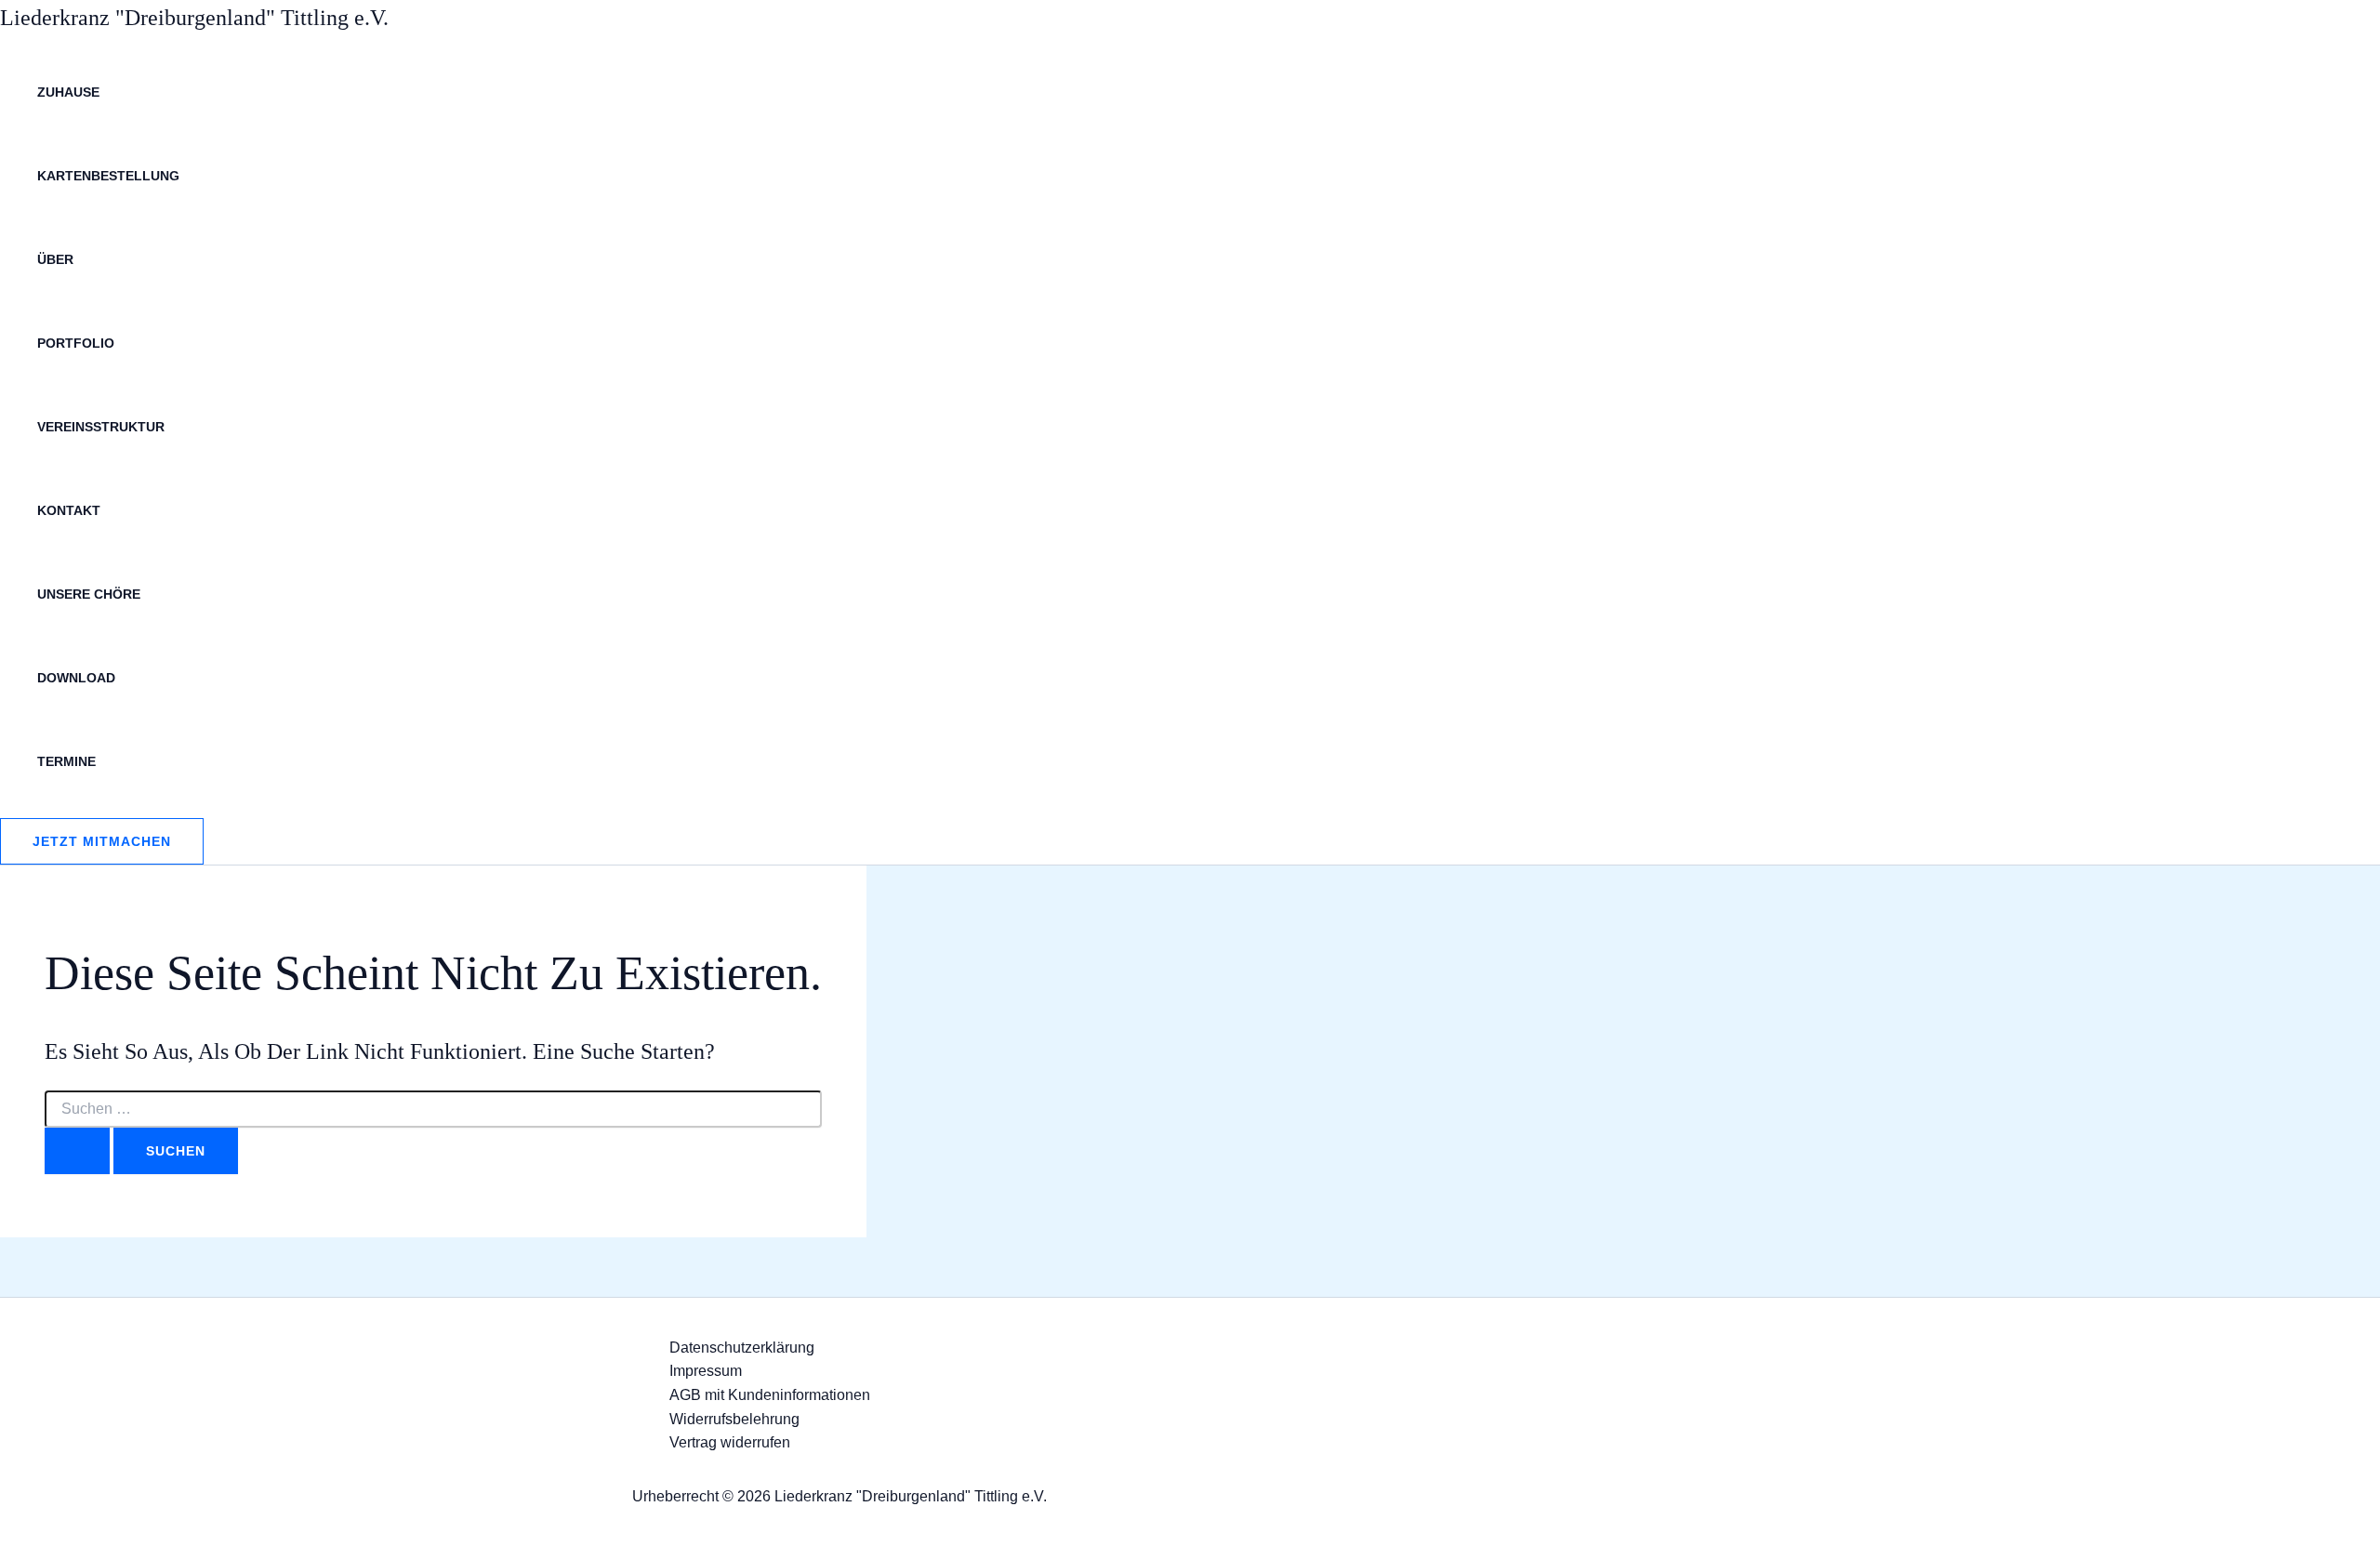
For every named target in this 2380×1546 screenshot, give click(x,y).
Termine (66, 761)
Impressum (706, 1371)
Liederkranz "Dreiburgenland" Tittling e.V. (194, 18)
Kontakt (69, 510)
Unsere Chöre (89, 594)
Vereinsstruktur (101, 427)
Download (76, 678)
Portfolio (76, 343)
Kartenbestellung (108, 176)
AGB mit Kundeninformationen (770, 1395)
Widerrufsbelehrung (734, 1419)
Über (55, 259)
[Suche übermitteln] (77, 1151)
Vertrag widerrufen (730, 1442)
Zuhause (68, 92)
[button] (102, 841)
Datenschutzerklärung (742, 1348)
